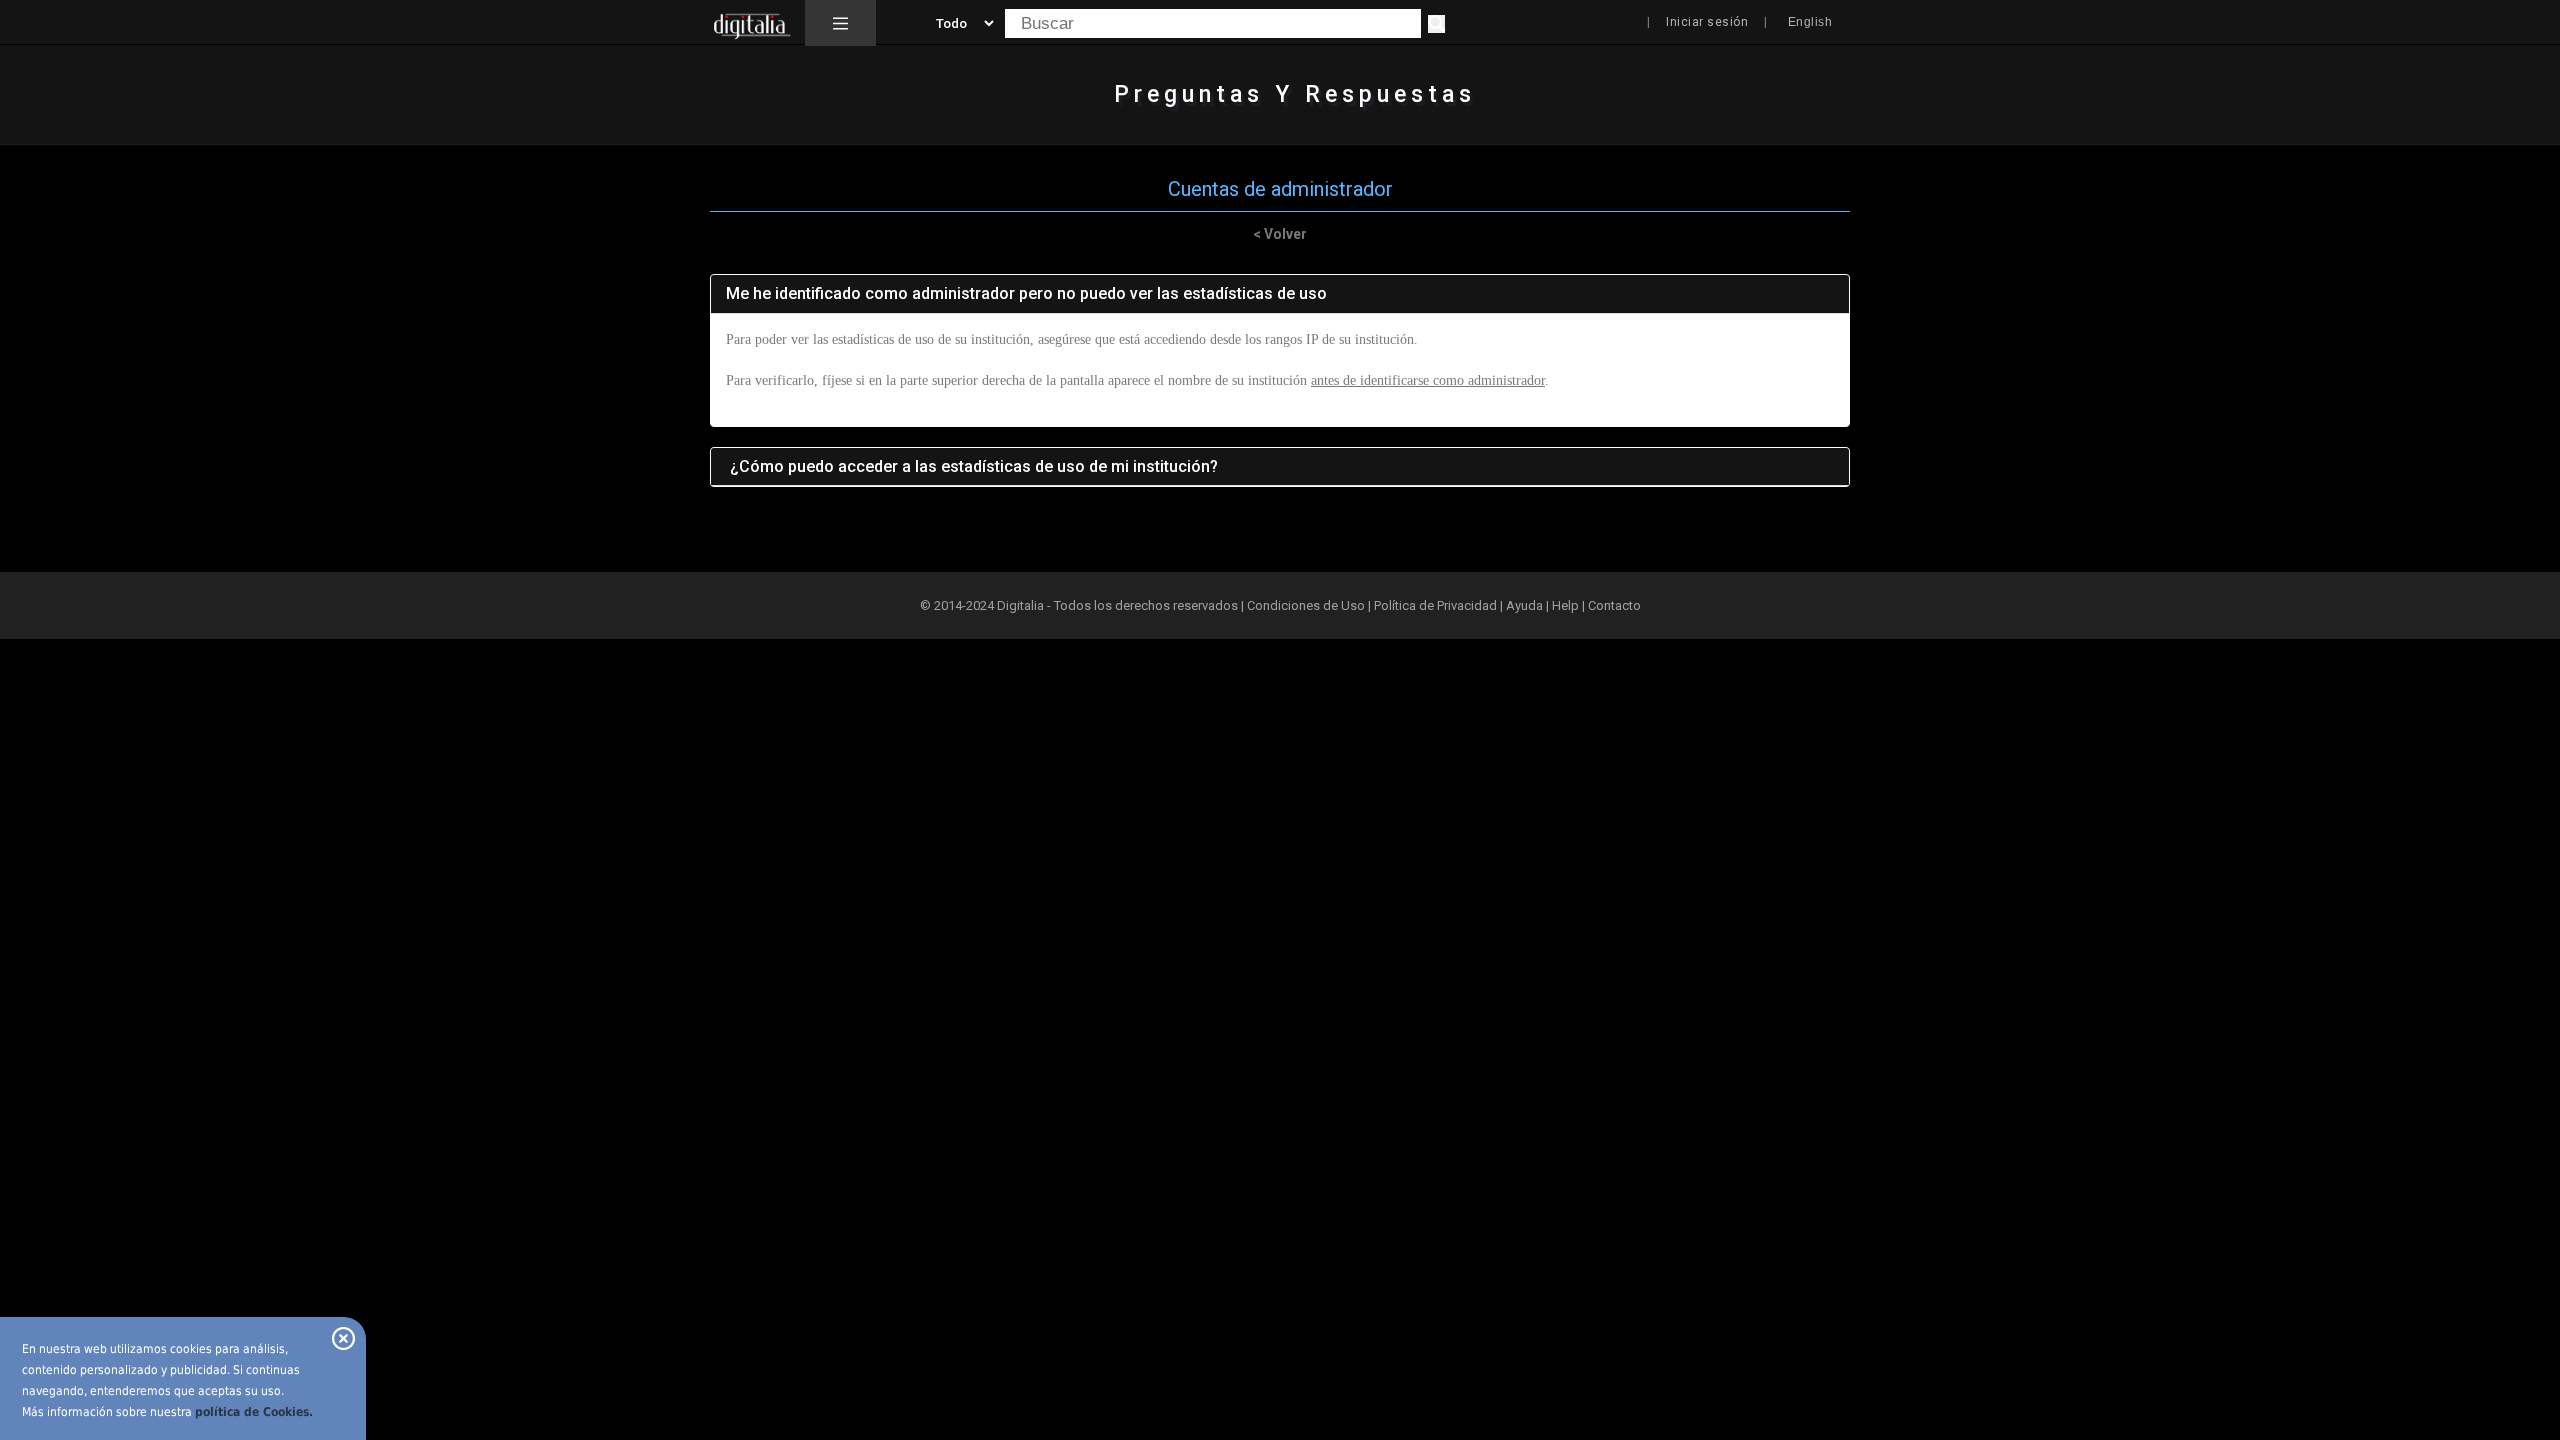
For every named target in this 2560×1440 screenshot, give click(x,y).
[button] (840, 23)
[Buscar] (1436, 24)
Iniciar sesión (1707, 22)
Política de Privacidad (1435, 605)
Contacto (1614, 605)
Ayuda (1524, 605)
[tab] (1280, 294)
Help (1565, 605)
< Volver (1280, 234)
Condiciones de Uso (1306, 605)
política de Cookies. (254, 1412)
